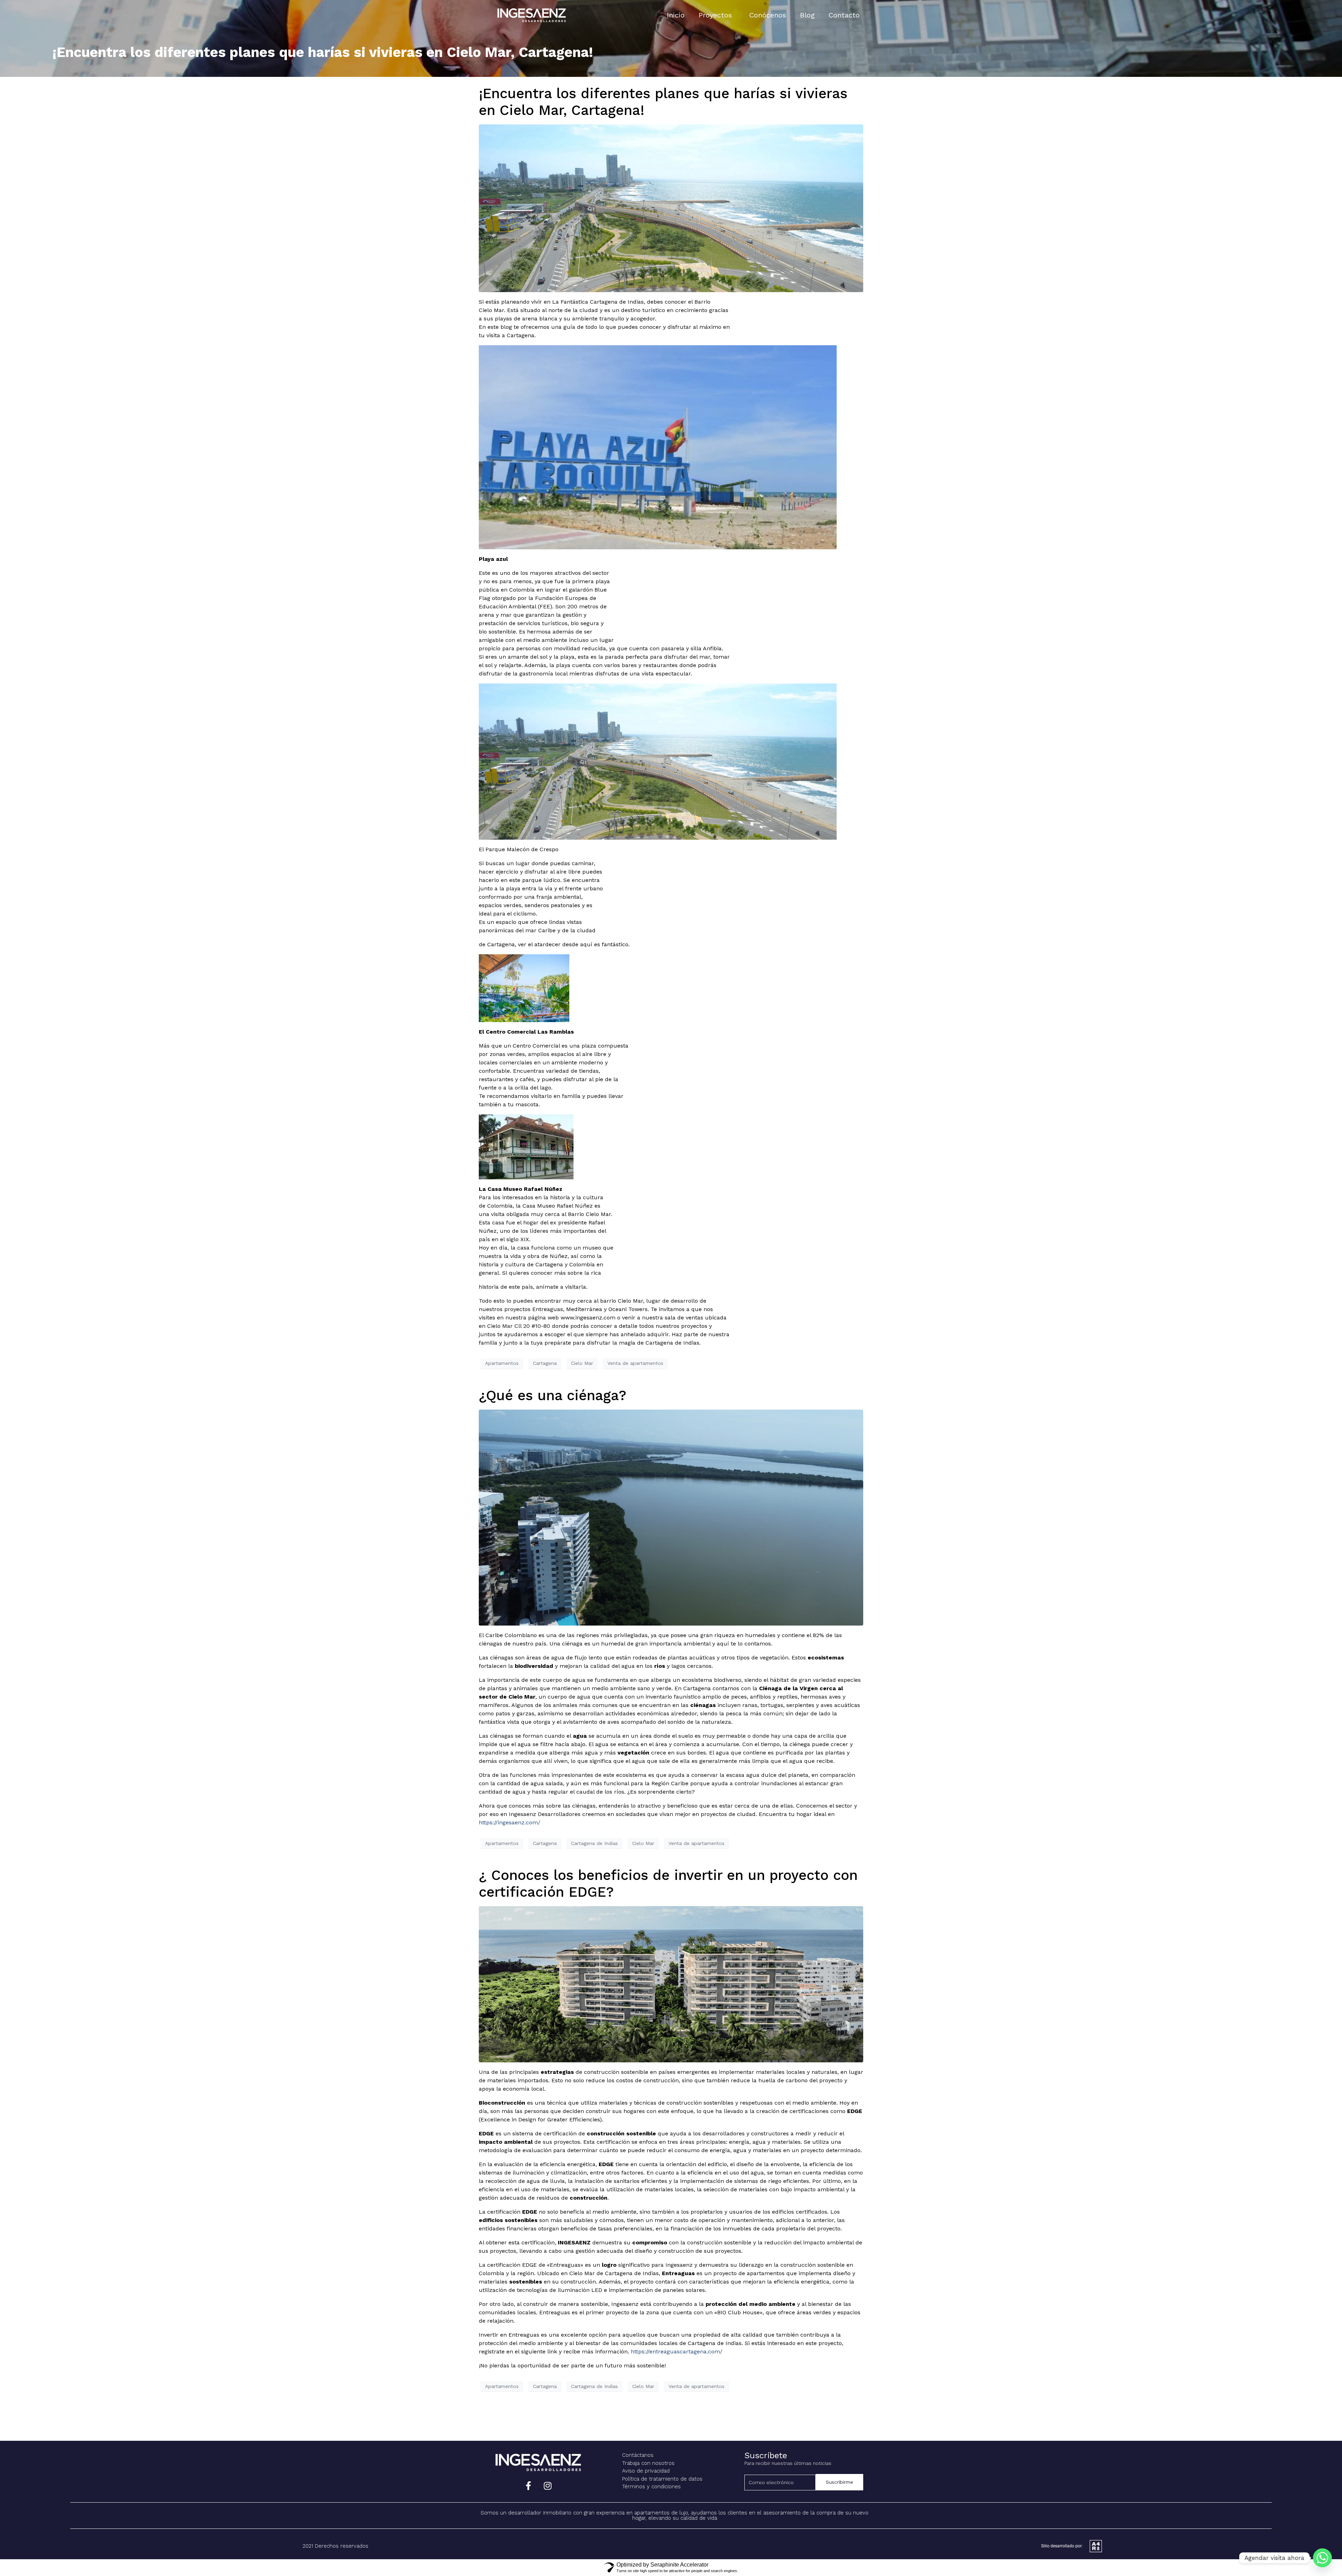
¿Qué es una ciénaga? (553, 1395)
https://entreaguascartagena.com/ (676, 2351)
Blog (807, 15)
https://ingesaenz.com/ (510, 1822)
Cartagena (545, 1363)
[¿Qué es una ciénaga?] (671, 1517)
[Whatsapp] (1322, 2558)
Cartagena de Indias (594, 1843)
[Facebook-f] (528, 2486)
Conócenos (768, 15)
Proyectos (715, 15)
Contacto (844, 15)
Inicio (676, 15)
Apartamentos (502, 1363)
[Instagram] (548, 2486)
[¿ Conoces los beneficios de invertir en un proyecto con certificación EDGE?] (671, 1984)
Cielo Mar (582, 1363)
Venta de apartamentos (635, 1363)
